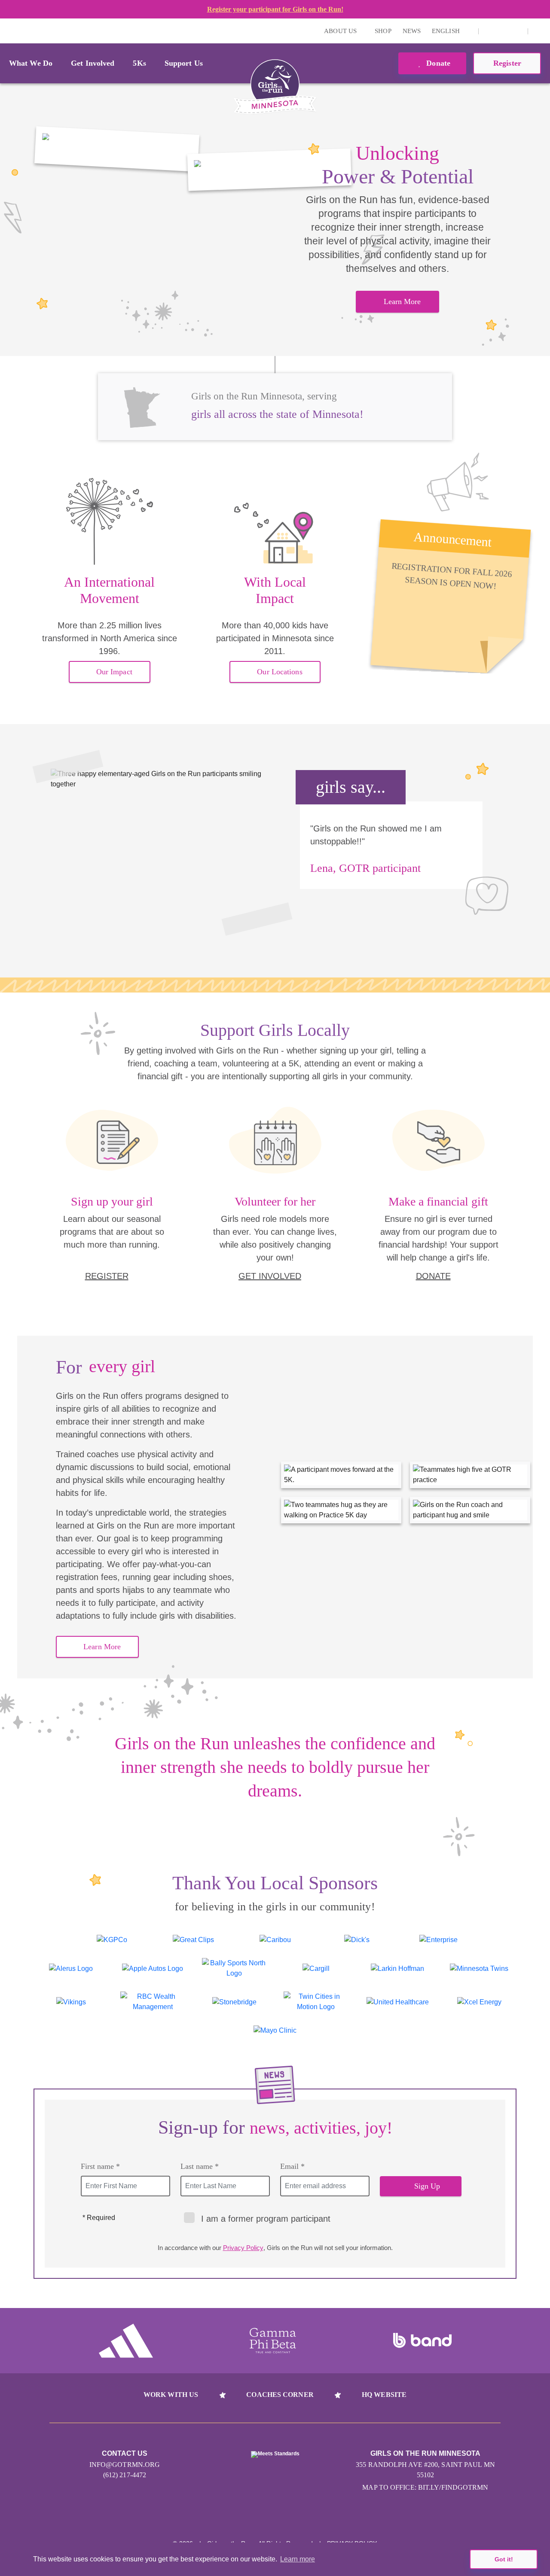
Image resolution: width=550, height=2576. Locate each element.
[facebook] (516, 31)
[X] (503, 31)
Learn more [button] (298, 2559)
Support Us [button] (184, 63)
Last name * (200, 2166)
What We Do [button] (31, 63)
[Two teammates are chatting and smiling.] (117, 149)
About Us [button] (341, 31)
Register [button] (507, 63)
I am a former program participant (266, 2219)
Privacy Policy (243, 2248)
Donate (437, 63)
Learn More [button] (402, 301)
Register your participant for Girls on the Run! (275, 9)
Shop (383, 31)
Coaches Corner (280, 2395)
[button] (539, 31)
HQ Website (384, 2395)
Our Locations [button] (280, 672)
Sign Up (427, 2186)
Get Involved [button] (93, 63)
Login (8, 31)
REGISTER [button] (107, 1276)
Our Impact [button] (114, 672)
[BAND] (422, 2341)
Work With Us (171, 2395)
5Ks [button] (139, 63)
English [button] (447, 31)
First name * (100, 2166)
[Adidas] (126, 2341)
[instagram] (490, 31)
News (412, 31)
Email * (292, 2166)
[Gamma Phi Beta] (273, 2341)
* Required (99, 2218)
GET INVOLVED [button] (270, 1276)
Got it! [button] (504, 2559)
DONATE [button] (433, 1276)
